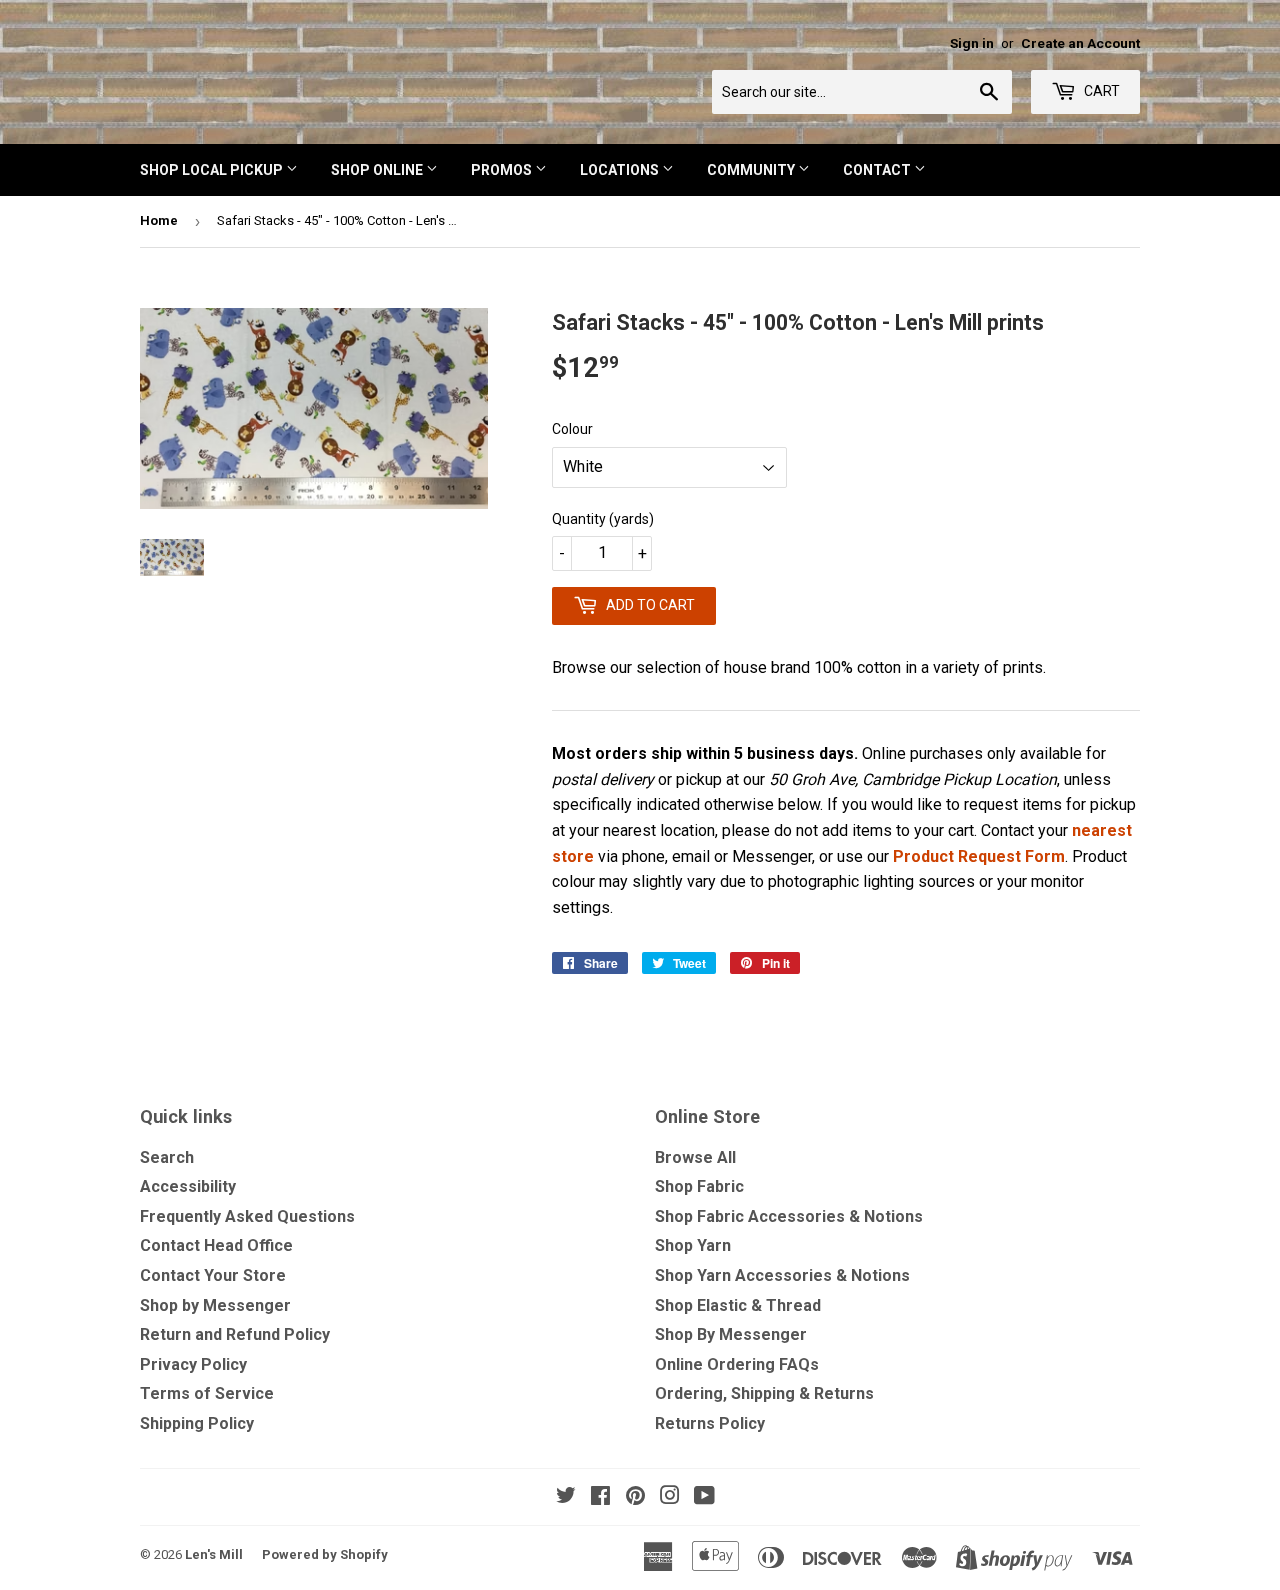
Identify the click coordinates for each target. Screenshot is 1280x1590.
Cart (1100, 91)
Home (159, 220)
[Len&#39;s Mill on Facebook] (600, 1497)
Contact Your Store (213, 1275)
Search (167, 1157)
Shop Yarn (693, 1245)
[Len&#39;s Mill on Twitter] (566, 1497)
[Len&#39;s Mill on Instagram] (670, 1497)
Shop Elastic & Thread (738, 1305)
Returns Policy (710, 1423)
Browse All (695, 1157)
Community (752, 170)
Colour (572, 429)
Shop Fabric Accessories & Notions (789, 1216)
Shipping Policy (197, 1423)
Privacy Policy (193, 1364)
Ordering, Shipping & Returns (764, 1393)
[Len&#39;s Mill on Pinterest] (635, 1497)
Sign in (972, 43)
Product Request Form (979, 856)
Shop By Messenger (731, 1334)
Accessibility (188, 1186)
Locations (621, 170)
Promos (503, 170)
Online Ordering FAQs (737, 1364)
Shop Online (378, 170)
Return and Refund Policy (235, 1334)
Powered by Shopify (325, 1554)
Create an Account (1080, 43)
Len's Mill (214, 1554)
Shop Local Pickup (213, 170)
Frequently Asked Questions (247, 1216)
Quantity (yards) (603, 519)
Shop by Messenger (215, 1305)
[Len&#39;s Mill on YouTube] (704, 1497)
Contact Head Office (216, 1245)
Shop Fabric (699, 1186)
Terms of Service (207, 1393)
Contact (878, 170)
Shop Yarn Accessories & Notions (782, 1275)
